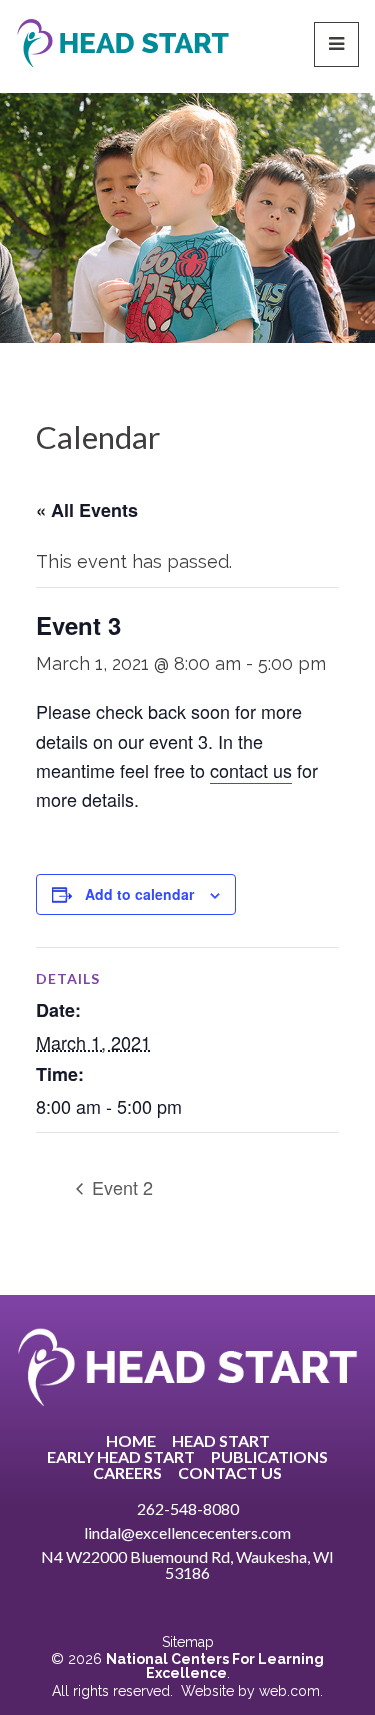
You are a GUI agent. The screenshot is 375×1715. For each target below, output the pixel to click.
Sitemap (188, 1642)
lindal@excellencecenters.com (187, 1532)
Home (131, 1441)
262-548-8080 (188, 1508)
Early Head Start (121, 1457)
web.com (289, 1691)
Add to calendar (139, 894)
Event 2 (120, 1187)
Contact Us (230, 1473)
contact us (251, 770)
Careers (127, 1473)
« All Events (87, 510)
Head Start (221, 1441)
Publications (269, 1457)
